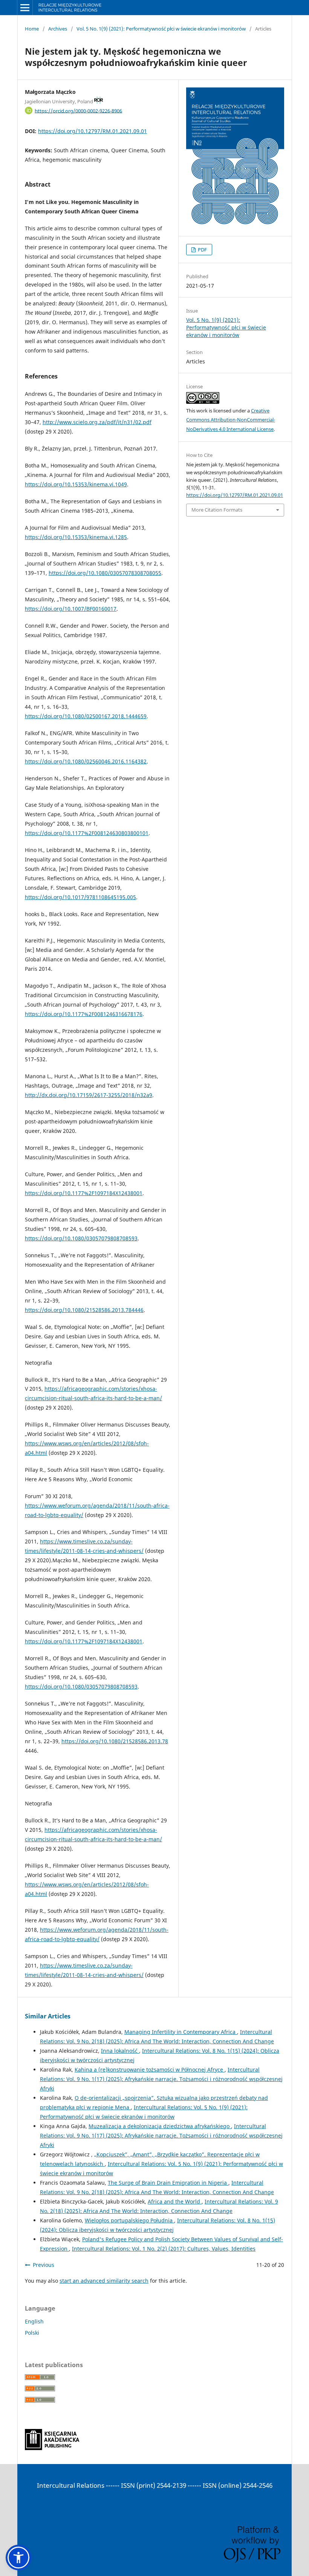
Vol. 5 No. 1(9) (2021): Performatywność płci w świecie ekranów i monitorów (161, 29)
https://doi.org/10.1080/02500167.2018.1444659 (86, 716)
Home (32, 29)
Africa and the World (175, 2201)
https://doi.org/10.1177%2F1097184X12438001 (84, 1193)
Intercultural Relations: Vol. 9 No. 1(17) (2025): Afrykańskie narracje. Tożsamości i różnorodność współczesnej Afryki (161, 2079)
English (34, 2321)
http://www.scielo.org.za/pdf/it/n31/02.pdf (97, 422)
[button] (18, 2558)
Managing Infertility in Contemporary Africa (181, 2032)
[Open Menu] (25, 8)
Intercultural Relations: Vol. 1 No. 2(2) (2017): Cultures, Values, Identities (164, 2249)
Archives (58, 29)
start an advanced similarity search (104, 2281)
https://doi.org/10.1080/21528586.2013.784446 (84, 1310)
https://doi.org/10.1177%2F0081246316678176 (84, 1014)
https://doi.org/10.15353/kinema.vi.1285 (76, 537)
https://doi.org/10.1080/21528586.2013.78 (115, 1741)
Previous (44, 2265)
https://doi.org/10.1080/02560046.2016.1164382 (86, 761)
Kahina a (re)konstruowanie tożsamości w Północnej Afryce (150, 2070)
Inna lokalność (120, 2051)
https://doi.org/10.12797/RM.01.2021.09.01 (93, 131)
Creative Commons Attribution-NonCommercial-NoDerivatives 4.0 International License (231, 420)
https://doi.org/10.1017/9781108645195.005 (80, 897)
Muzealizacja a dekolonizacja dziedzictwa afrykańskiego (160, 2126)
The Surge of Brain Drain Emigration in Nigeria (168, 2183)
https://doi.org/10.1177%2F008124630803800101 (87, 833)
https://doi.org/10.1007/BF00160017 (71, 609)
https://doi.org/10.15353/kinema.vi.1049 (76, 484)
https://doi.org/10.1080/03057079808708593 (81, 1238)
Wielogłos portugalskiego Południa (129, 2220)
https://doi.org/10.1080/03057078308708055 (105, 573)
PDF (202, 250)
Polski (32, 2333)
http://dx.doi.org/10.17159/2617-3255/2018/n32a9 (89, 1095)
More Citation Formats (217, 510)
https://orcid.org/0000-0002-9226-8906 (78, 110)
